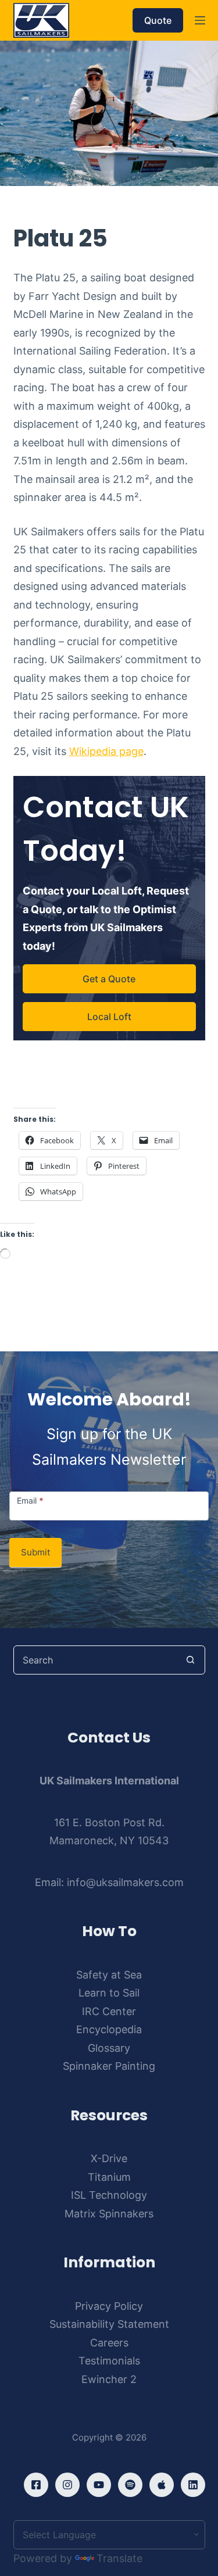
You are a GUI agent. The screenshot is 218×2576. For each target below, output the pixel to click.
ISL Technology (109, 2195)
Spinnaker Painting (109, 2066)
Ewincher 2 (109, 2379)
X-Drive (109, 2158)
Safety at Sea (109, 1975)
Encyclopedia (109, 2029)
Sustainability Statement (109, 2324)
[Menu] (200, 20)
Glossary (109, 2048)
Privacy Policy (109, 2306)
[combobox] (95, 1660)
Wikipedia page (106, 751)
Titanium (109, 2177)
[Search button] (191, 1660)
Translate (119, 2558)
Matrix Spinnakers (109, 2214)
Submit (35, 1552)
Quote (158, 20)
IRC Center (109, 2011)
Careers (109, 2343)
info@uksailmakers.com (125, 1882)
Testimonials (109, 2361)
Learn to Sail (109, 1993)
